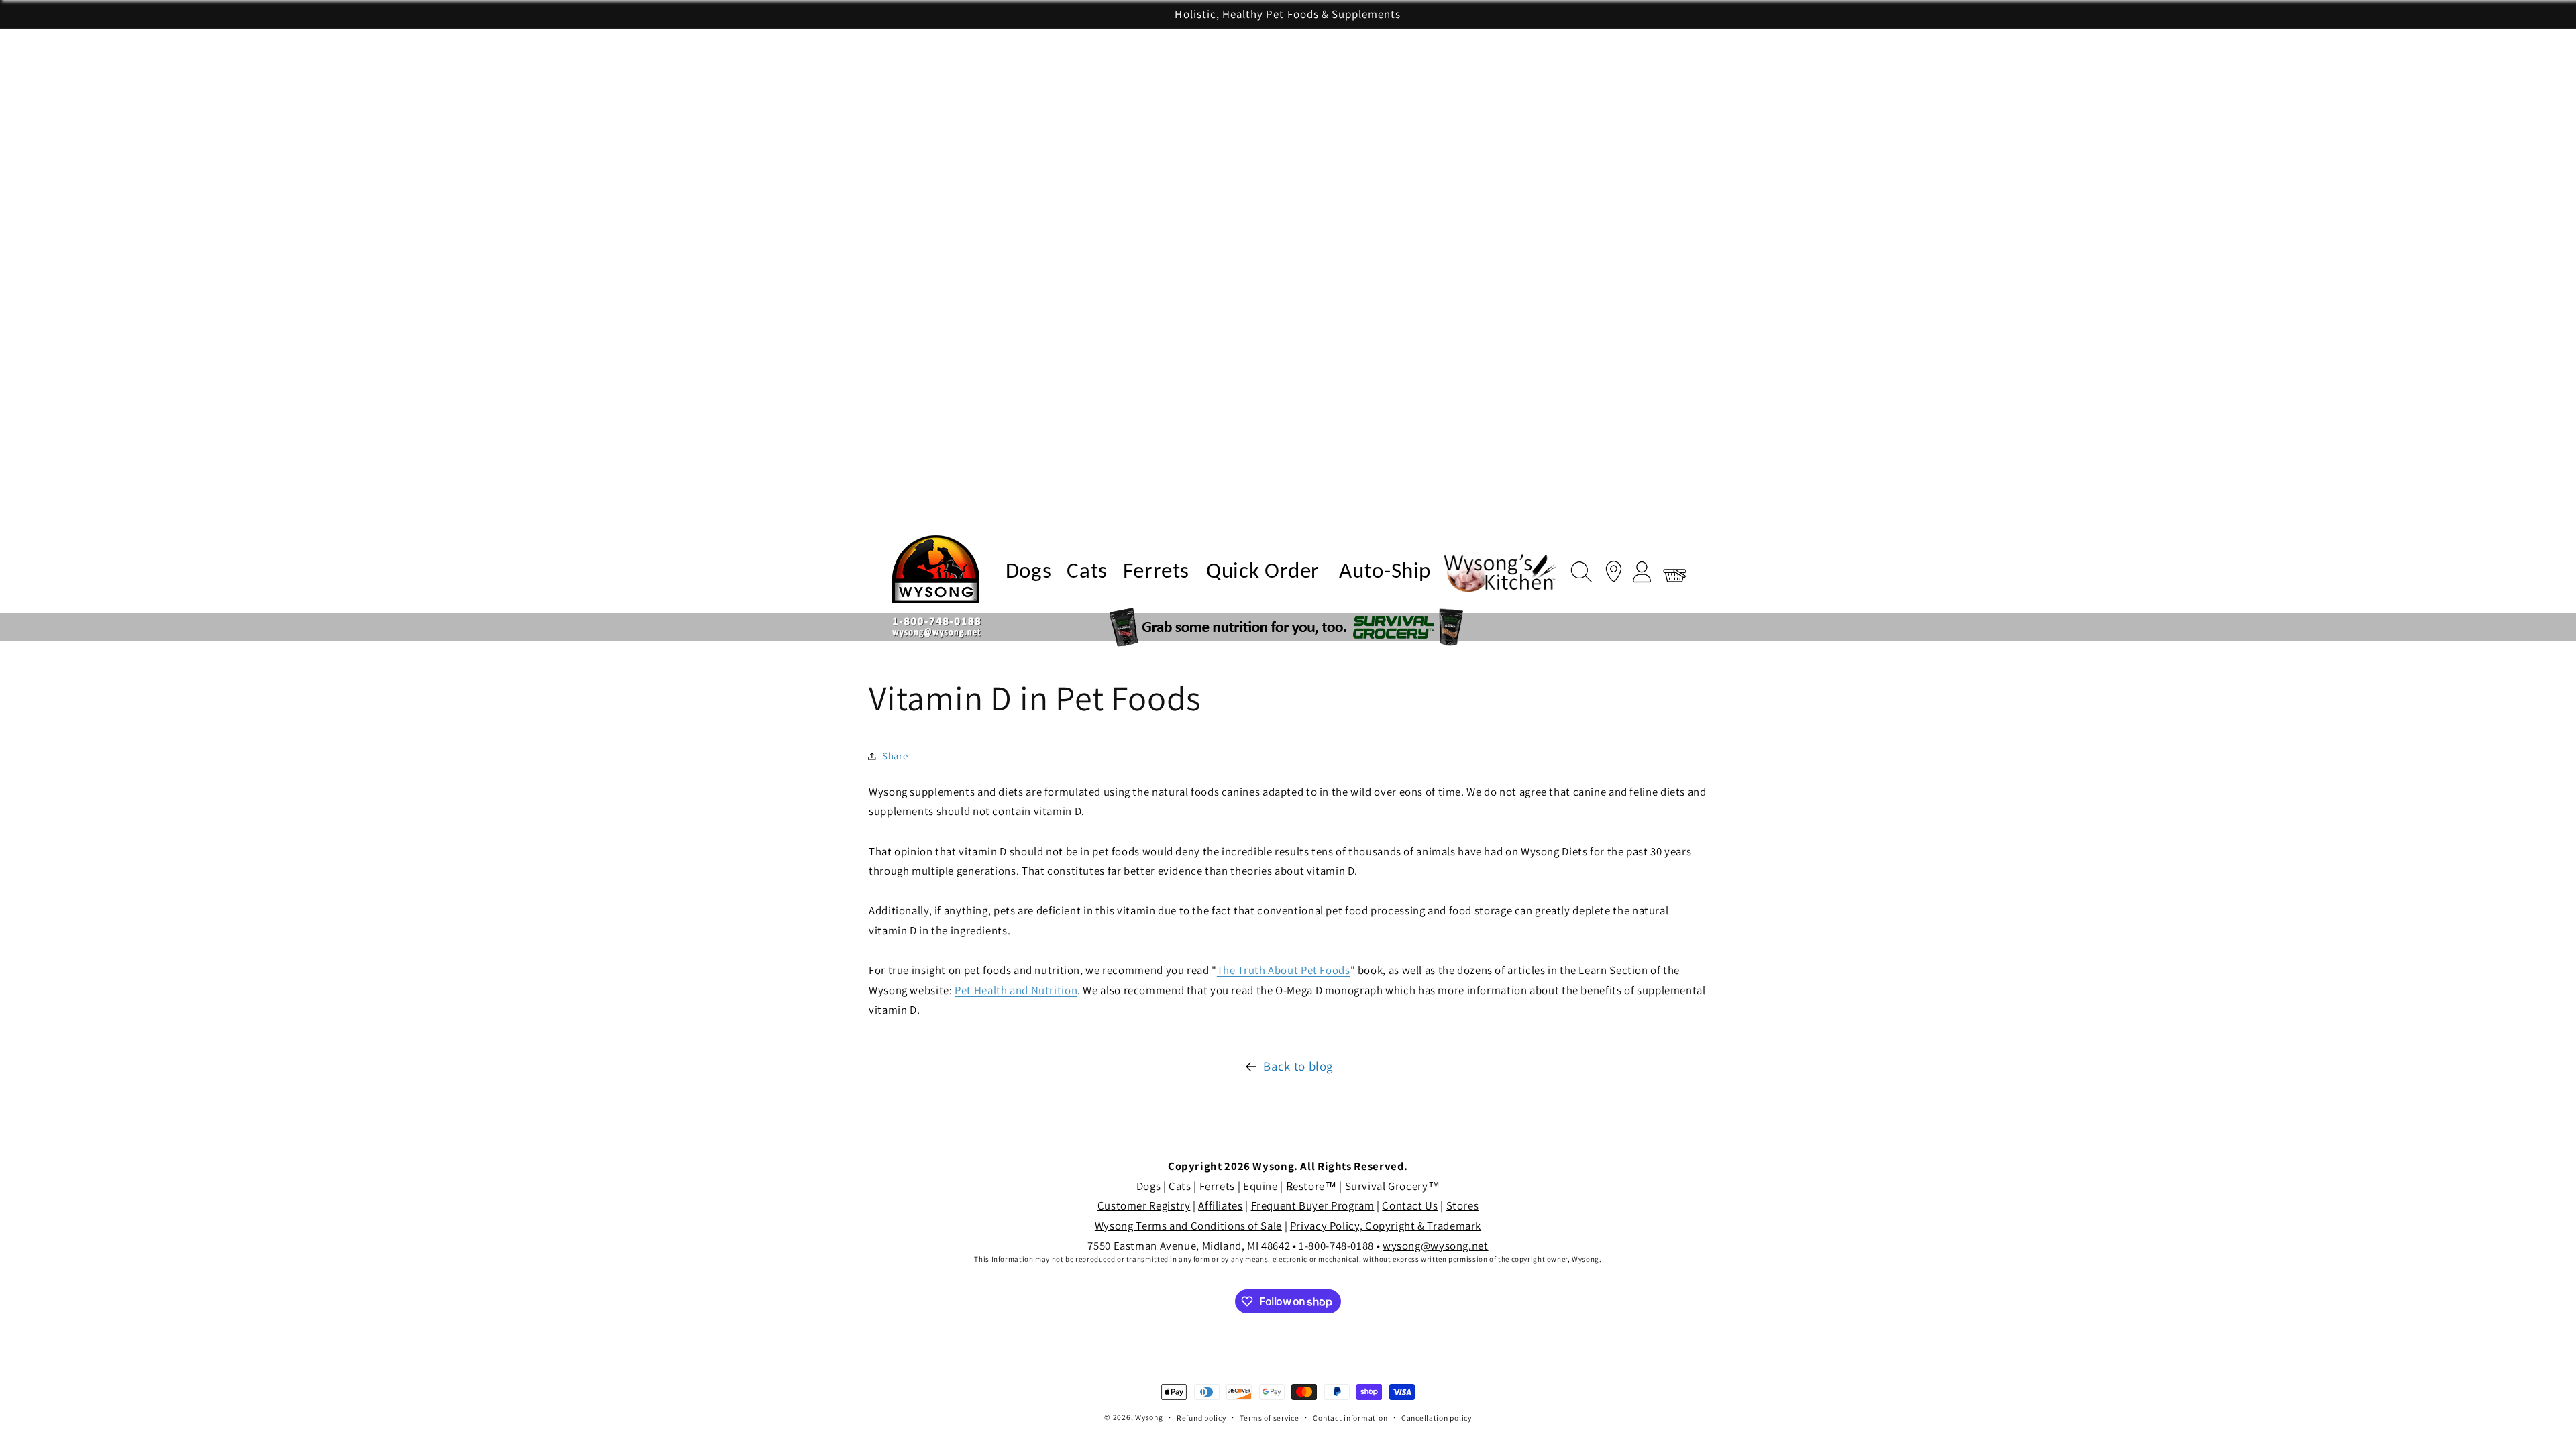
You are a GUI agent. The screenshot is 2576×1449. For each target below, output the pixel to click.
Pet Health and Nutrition (1016, 990)
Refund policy (1201, 1418)
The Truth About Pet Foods (1284, 970)
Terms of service (1270, 1418)
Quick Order (1263, 572)
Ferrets (1156, 572)
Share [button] (895, 756)
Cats (1087, 572)
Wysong (1149, 1417)
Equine (1260, 1186)
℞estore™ (1311, 1186)
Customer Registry (1144, 1205)
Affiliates (1220, 1205)
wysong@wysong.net (1436, 1246)
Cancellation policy (1437, 1418)
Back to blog (1298, 1066)
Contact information (1350, 1418)
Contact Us (1410, 1205)
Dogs (1029, 572)
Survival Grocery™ (1393, 1186)
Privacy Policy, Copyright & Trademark (1386, 1226)
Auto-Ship (1385, 572)
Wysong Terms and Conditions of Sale (1188, 1226)
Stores (1463, 1205)
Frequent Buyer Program (1313, 1205)
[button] (1578, 569)
